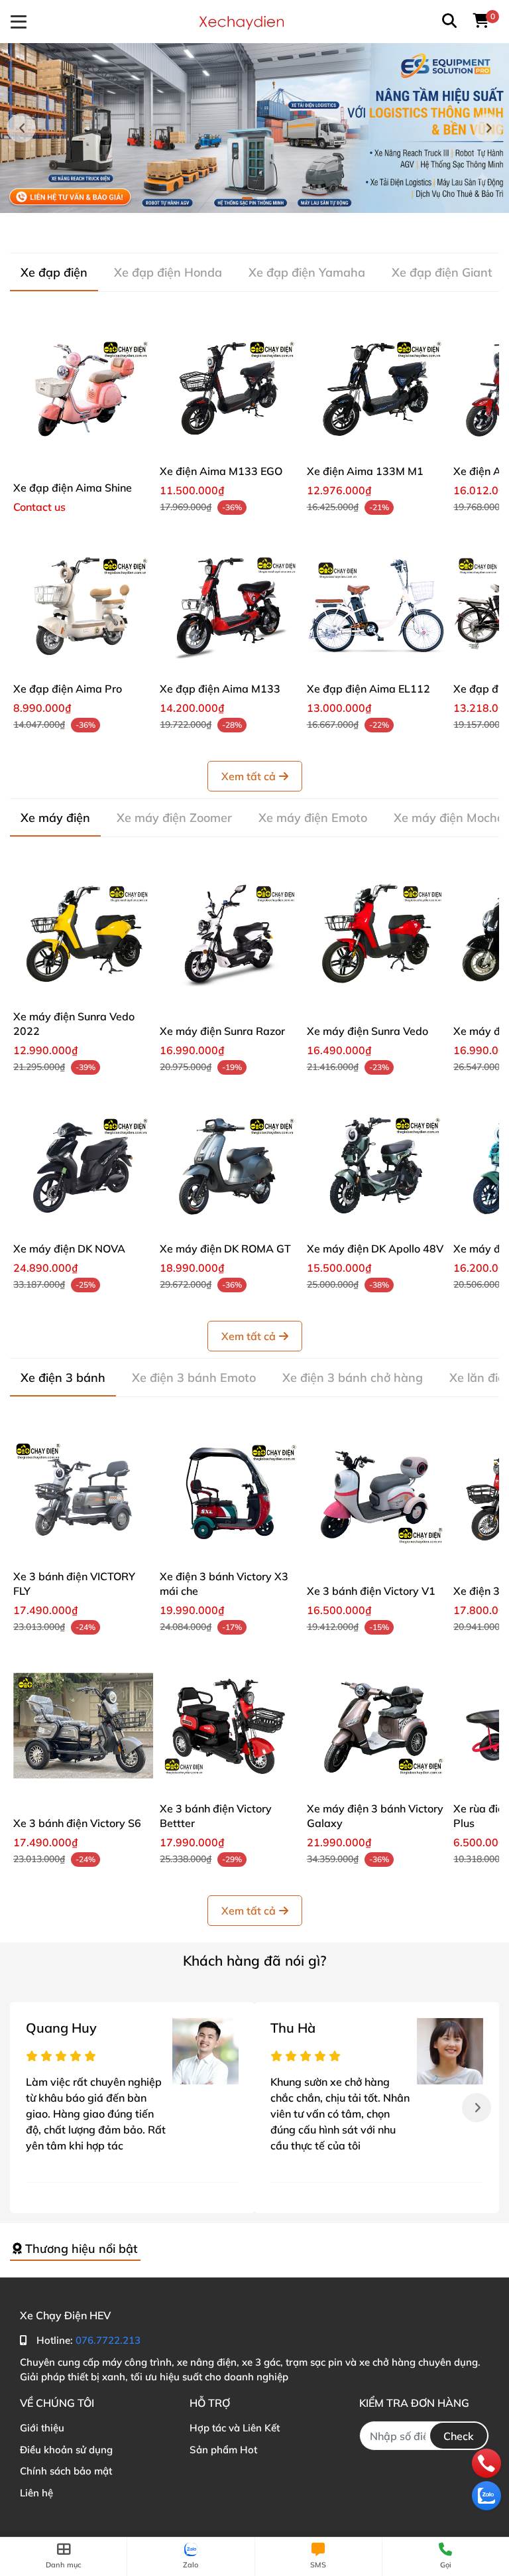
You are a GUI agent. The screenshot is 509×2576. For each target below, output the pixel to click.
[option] (254, 128)
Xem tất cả (249, 776)
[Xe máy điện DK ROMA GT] (230, 1166)
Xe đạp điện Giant (442, 272)
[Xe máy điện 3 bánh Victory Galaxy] (377, 1726)
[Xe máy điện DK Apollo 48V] (377, 1166)
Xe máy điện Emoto (313, 818)
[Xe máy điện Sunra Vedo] (377, 934)
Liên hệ (36, 2493)
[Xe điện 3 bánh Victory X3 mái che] (230, 1494)
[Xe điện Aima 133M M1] (377, 388)
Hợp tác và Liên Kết (235, 2428)
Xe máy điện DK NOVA (69, 1249)
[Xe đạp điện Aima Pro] (83, 606)
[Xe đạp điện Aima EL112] (377, 606)
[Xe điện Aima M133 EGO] (230, 388)
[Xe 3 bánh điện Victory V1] (377, 1494)
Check (459, 2436)
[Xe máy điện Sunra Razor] (230, 934)
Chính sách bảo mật (66, 2471)
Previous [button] (21, 128)
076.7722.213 (108, 2340)
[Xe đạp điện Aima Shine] (83, 388)
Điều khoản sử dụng (66, 2450)
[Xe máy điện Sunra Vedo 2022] (83, 934)
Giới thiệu (42, 2428)
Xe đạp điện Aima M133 (220, 689)
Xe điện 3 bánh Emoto (194, 1378)
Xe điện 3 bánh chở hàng (353, 1378)
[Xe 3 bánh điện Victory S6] (83, 1726)
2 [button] (262, 198)
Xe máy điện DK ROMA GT (225, 1249)
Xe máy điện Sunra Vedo (368, 1031)
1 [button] (247, 198)
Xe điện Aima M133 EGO (221, 471)
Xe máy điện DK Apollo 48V (375, 1249)
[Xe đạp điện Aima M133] (230, 606)
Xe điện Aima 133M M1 (365, 471)
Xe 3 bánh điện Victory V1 (371, 1591)
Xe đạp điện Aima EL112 (368, 689)
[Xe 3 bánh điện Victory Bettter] (230, 1726)
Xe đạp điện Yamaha (307, 272)
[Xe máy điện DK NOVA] (83, 1166)
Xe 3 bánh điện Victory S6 (77, 1823)
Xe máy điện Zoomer (174, 818)
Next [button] (488, 128)
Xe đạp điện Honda (168, 272)
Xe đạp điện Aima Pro (68, 689)
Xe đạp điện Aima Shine (73, 488)
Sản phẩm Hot (223, 2450)
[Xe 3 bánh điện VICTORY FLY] (83, 1494)
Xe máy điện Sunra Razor (222, 1031)
